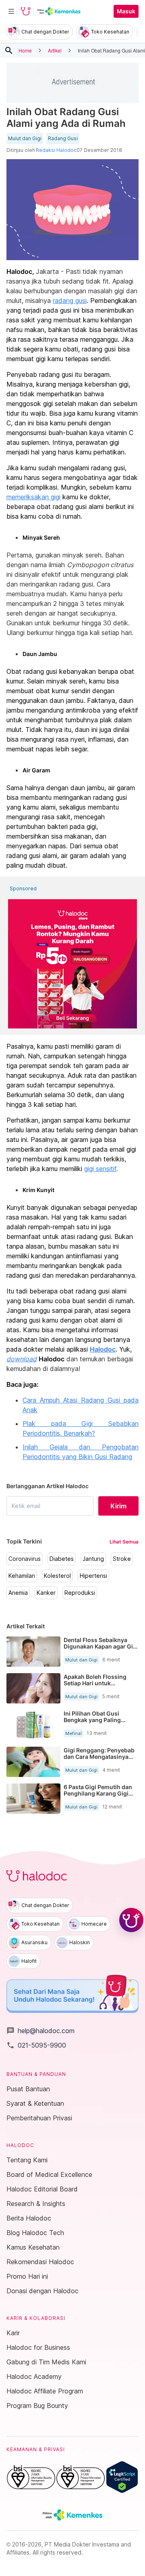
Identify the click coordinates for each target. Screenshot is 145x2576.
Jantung (93, 1559)
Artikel (55, 50)
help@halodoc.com (40, 2031)
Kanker (46, 1593)
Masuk (126, 11)
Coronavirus (25, 1559)
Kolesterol (57, 1576)
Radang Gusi (63, 139)
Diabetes (62, 1559)
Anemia (18, 1593)
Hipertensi (93, 1576)
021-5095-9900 (36, 2045)
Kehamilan (22, 1576)
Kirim (118, 1506)
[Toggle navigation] (11, 11)
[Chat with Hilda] (131, 1920)
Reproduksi (80, 1593)
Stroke (122, 1559)
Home (25, 50)
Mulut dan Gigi (25, 139)
